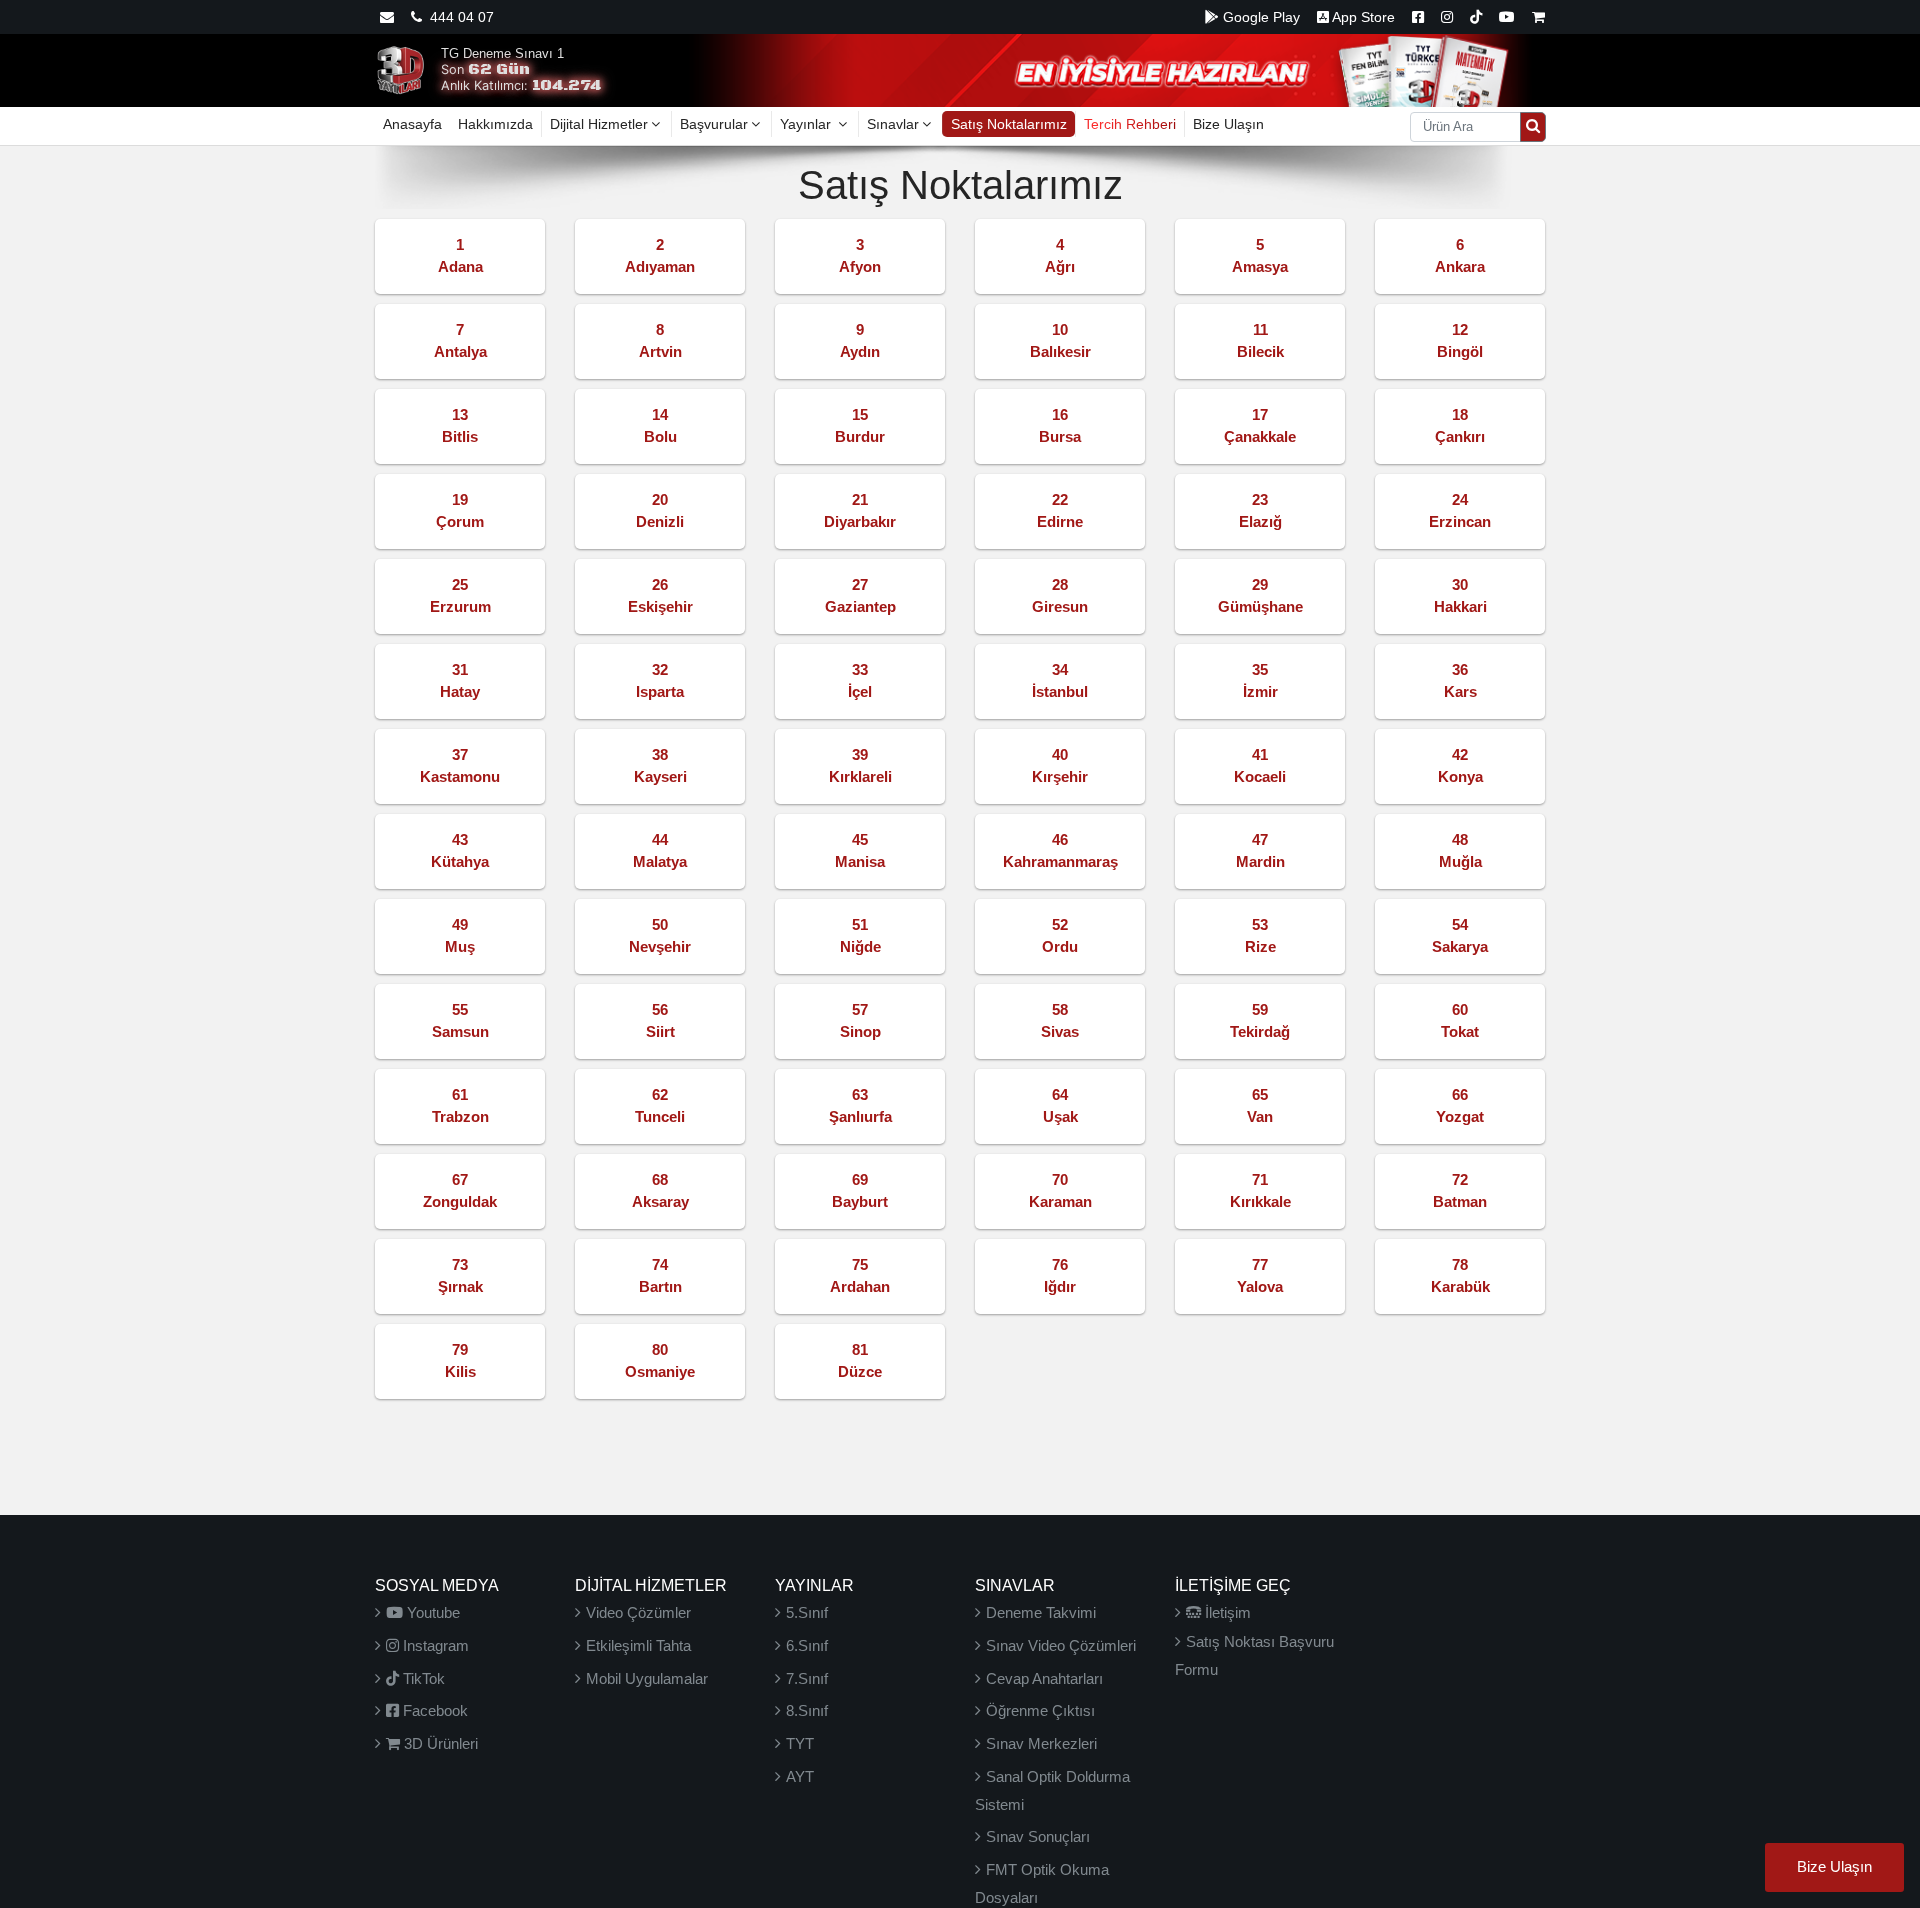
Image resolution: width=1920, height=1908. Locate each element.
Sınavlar (893, 124)
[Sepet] (1538, 17)
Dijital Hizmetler (599, 124)
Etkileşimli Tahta (638, 1645)
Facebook (433, 1710)
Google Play (1259, 17)
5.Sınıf (807, 1612)
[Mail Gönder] (387, 17)
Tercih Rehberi (1130, 124)
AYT (800, 1776)
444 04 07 (458, 17)
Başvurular (714, 124)
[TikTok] (1476, 17)
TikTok (422, 1678)
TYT (800, 1743)
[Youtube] (1507, 17)
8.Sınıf (807, 1710)
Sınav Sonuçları (1038, 1836)
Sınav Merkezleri (1041, 1743)
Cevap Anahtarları (1044, 1678)
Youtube (431, 1612)
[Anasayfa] (400, 69)
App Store (1362, 17)
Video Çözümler (638, 1612)
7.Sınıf (807, 1678)
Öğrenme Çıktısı (1040, 1710)
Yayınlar (807, 124)
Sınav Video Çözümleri (1061, 1645)
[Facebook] (1418, 17)
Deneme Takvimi (1041, 1612)
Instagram (434, 1645)
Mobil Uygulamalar (647, 1678)
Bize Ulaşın (1228, 124)
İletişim (1226, 1612)
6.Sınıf (807, 1645)
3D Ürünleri (439, 1743)
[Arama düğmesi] (1533, 127)
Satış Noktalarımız (1009, 124)
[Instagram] (1447, 17)
